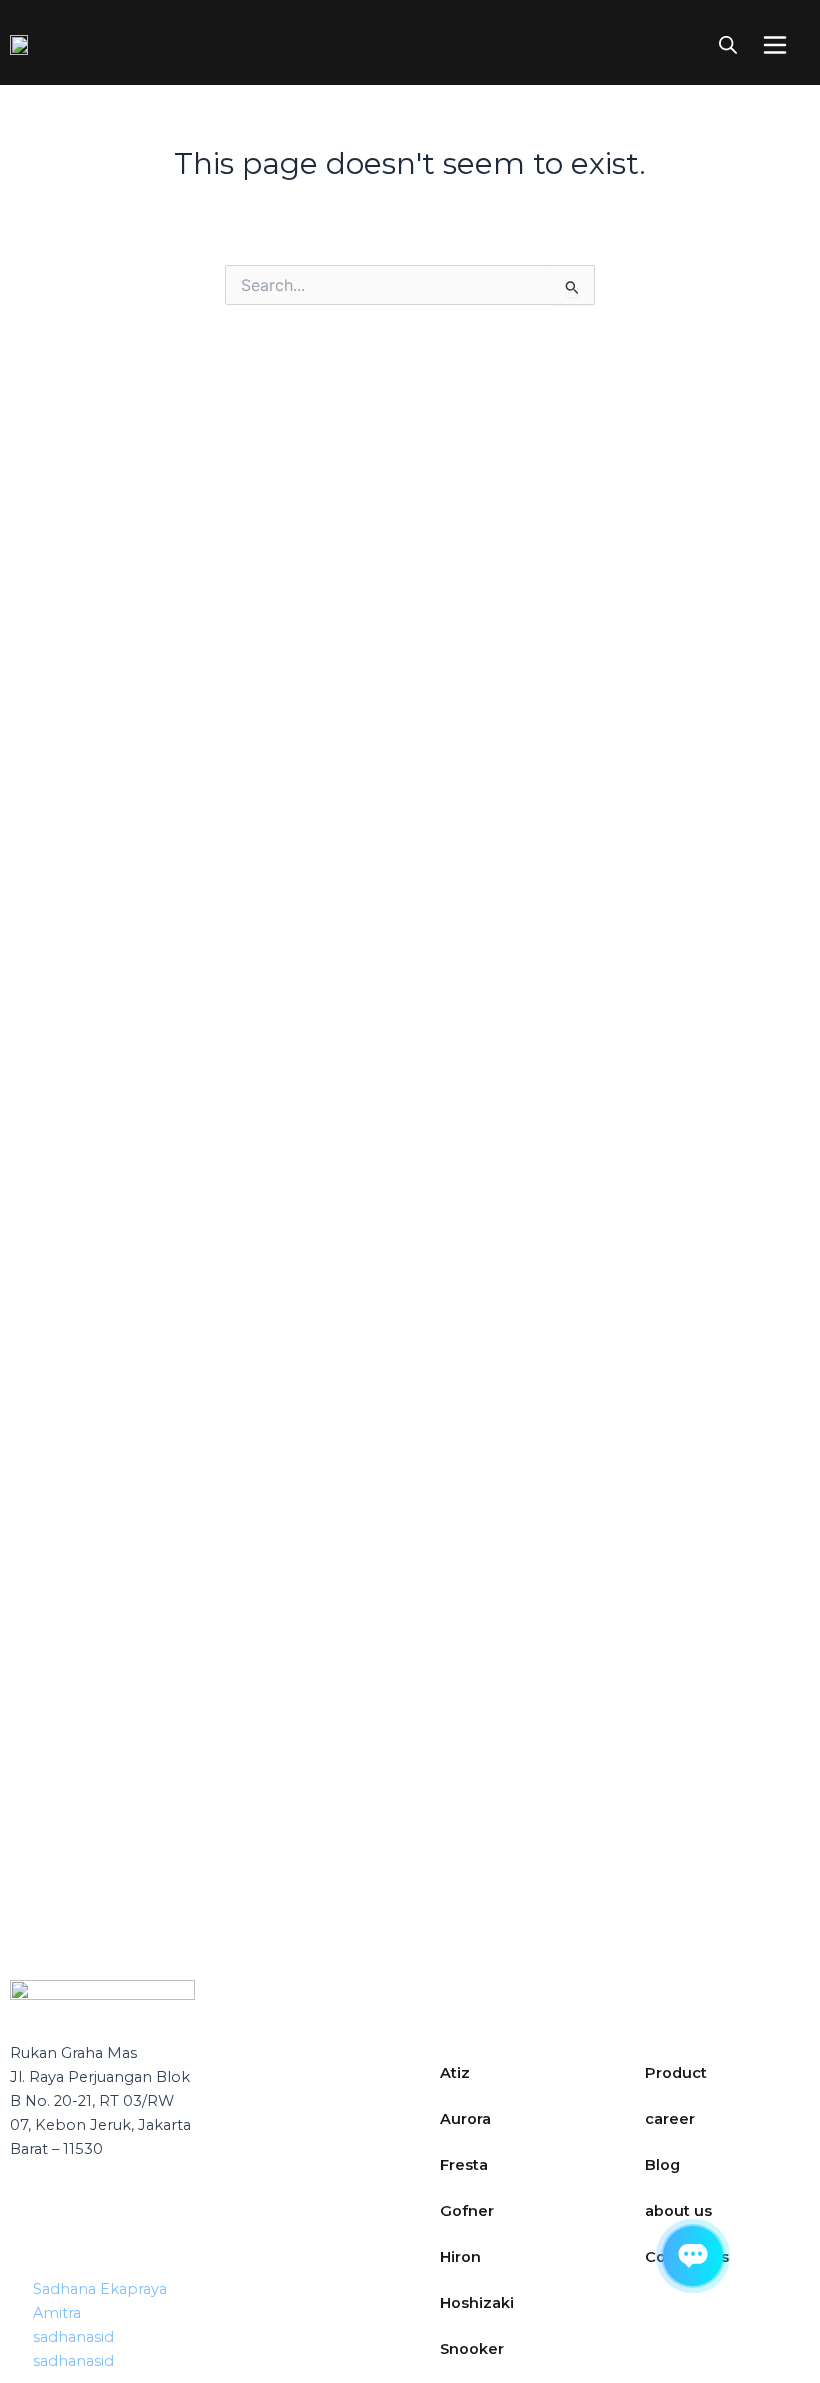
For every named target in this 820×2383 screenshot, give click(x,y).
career (670, 2119)
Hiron (460, 2257)
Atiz (455, 2073)
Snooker (472, 2349)
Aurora (465, 2119)
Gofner (467, 2211)
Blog (662, 2165)
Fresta (464, 2165)
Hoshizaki (477, 2303)
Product (676, 2073)
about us (678, 2211)
